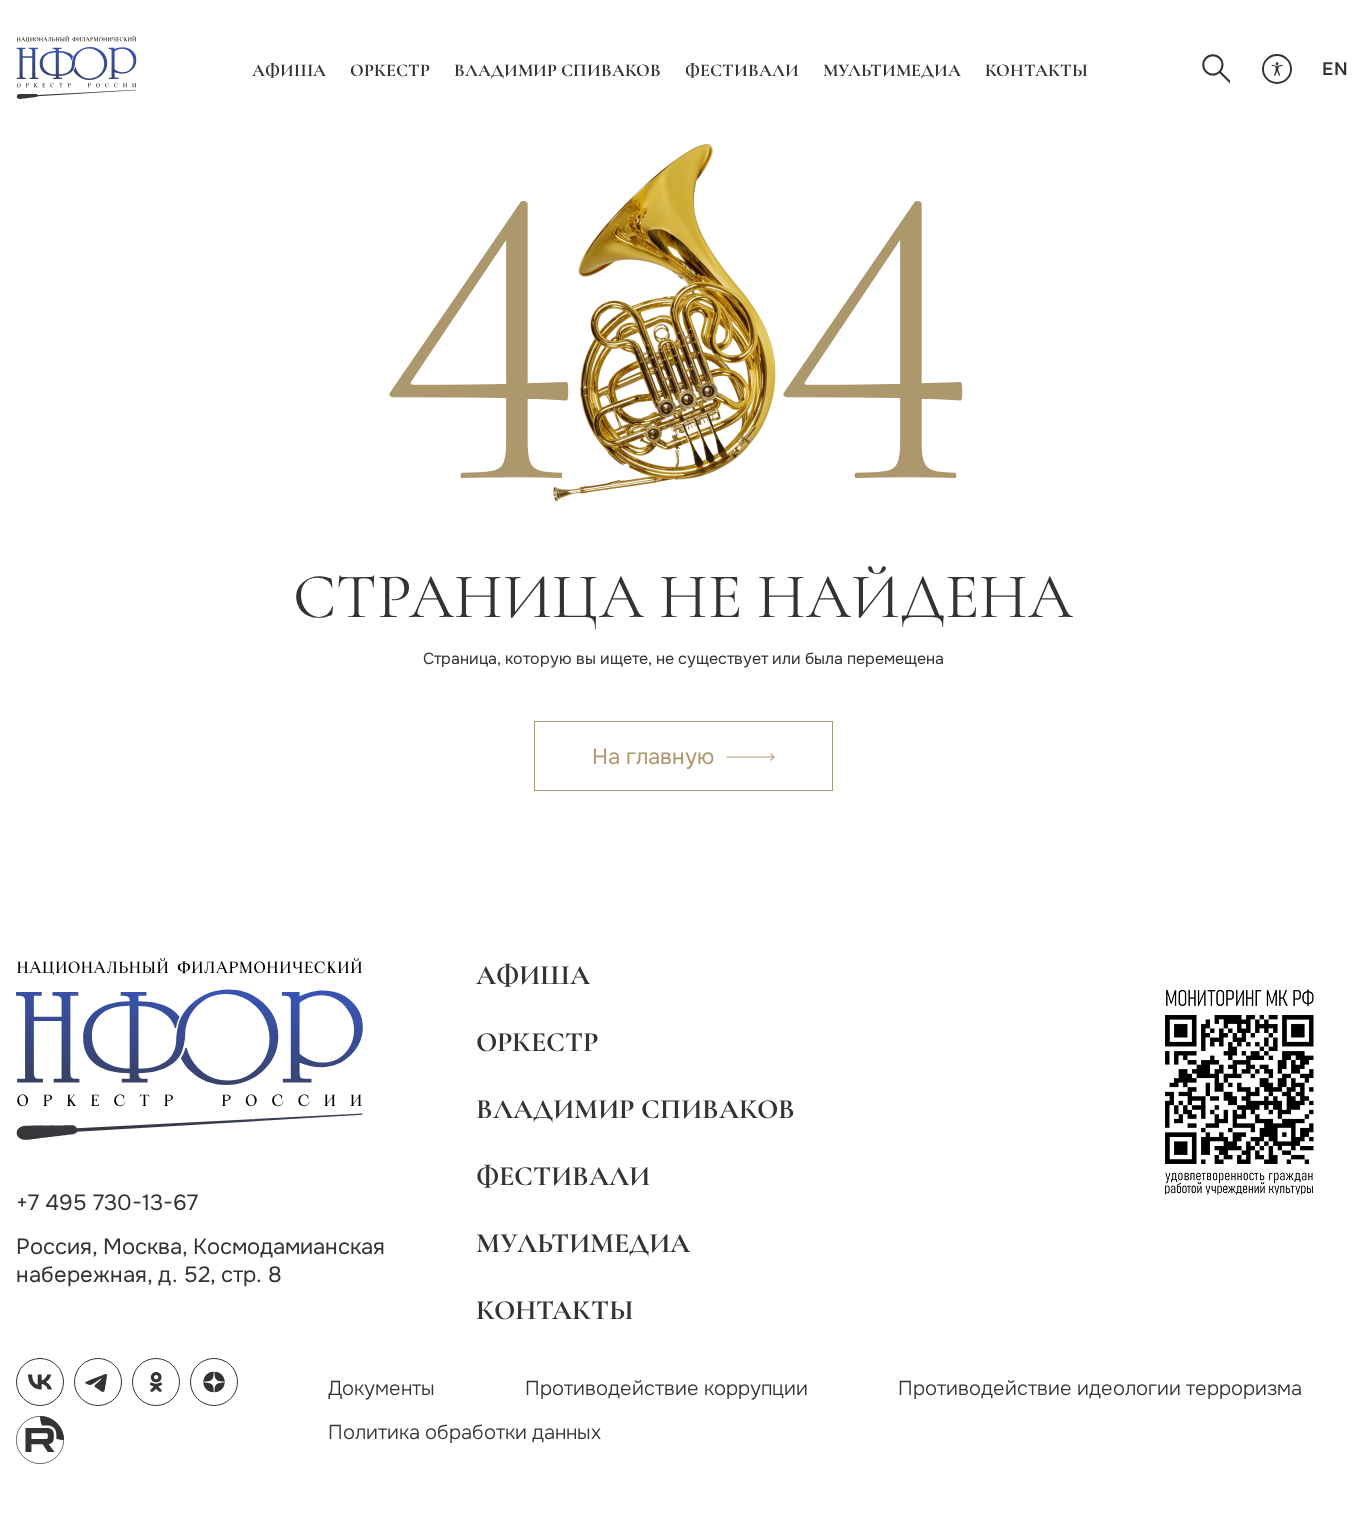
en (1335, 69)
